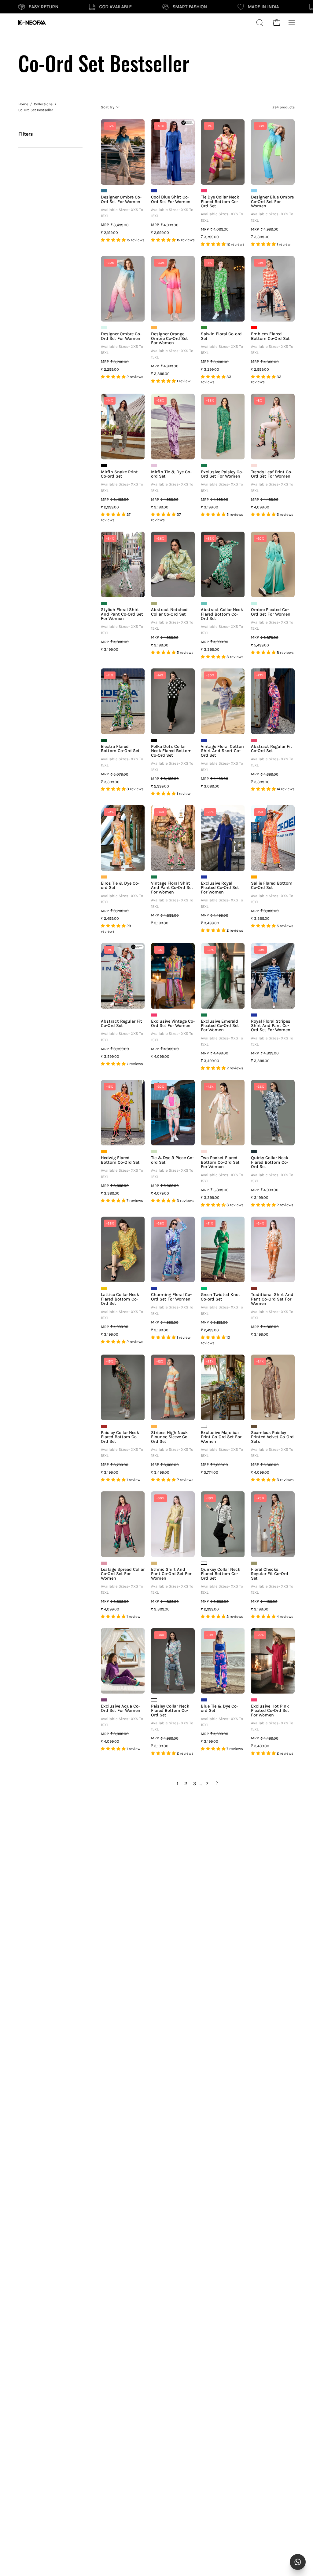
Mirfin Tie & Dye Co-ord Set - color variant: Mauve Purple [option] (154, 466)
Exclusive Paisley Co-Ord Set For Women (222, 474)
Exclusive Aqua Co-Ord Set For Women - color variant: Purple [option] (104, 1700)
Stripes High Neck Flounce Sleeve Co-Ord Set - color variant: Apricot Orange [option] (154, 1426)
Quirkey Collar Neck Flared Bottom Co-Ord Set (221, 1574)
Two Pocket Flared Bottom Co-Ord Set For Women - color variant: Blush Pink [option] (204, 1152)
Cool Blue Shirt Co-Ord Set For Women (171, 200)
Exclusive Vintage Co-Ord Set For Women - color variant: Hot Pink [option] (154, 1015)
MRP (105, 225)
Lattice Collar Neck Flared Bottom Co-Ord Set (120, 1299)
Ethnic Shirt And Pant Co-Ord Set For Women (171, 1574)
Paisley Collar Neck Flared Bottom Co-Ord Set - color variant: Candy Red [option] (104, 1426)
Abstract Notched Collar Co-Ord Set (169, 612)
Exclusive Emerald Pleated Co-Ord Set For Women (220, 1026)
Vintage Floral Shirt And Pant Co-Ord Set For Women (172, 888)
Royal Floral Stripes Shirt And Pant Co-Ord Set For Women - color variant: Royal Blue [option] (254, 1015)
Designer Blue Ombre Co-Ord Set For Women (272, 202)
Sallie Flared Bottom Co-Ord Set (272, 886)
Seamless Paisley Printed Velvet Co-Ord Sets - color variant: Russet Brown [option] (254, 1426)
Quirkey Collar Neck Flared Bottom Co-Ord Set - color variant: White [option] (204, 1563)
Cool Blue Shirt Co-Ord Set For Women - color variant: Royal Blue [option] (154, 191)
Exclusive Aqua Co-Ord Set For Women (121, 1709)
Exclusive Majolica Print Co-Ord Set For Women (221, 1437)
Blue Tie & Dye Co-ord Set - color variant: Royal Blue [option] (204, 1700)
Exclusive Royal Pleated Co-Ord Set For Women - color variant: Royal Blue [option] (204, 877)
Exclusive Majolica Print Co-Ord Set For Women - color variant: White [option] (204, 1426)
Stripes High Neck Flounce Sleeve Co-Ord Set (170, 1437)
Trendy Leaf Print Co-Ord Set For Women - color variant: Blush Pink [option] (254, 466)
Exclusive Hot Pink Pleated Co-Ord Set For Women (270, 1711)
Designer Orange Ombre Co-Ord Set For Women (169, 338)
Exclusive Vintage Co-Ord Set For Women (173, 1024)
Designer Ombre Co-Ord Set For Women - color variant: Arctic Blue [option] (104, 328)
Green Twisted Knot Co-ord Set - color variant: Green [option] (204, 1288)
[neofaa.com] (32, 23)
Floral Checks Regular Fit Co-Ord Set (270, 1574)
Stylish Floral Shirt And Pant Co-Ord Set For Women (122, 614)
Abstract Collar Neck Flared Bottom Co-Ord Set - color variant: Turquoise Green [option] (204, 603)
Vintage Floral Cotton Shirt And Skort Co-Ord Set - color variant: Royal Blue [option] (204, 740)
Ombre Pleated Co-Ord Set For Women (271, 612)
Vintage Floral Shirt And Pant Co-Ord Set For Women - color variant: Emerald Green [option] (154, 877)
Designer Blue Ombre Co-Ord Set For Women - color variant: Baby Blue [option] (254, 191)
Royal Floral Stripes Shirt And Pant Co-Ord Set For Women (271, 1026)
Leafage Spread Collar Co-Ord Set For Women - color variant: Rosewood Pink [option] (104, 1563)
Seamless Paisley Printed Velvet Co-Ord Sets (272, 1437)
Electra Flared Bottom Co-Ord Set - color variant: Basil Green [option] (104, 740)
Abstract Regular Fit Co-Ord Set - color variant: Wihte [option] (104, 1015)
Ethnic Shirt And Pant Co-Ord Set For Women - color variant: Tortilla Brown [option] (154, 1563)
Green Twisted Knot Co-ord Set (221, 1297)
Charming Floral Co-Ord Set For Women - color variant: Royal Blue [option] (154, 1288)
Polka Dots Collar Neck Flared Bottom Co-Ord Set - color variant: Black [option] (154, 740)
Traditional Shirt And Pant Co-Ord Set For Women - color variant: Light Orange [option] (254, 1288)
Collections (43, 104)
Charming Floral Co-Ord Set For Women (171, 1297)
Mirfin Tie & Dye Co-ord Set (171, 474)
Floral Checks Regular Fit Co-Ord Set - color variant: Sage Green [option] (254, 1563)
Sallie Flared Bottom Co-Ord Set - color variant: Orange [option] (254, 877)
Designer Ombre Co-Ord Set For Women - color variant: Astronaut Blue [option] (104, 191)
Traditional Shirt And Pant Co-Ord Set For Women (272, 1299)
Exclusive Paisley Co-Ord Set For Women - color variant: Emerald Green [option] (204, 466)
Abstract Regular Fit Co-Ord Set (272, 749)
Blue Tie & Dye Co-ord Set (219, 1709)
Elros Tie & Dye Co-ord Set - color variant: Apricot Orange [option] (104, 877)
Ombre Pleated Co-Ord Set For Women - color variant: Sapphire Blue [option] (254, 603)
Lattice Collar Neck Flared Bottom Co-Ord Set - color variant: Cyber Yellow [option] (104, 1288)
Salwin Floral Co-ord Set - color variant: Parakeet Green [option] (204, 328)
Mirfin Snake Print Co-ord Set (119, 474)
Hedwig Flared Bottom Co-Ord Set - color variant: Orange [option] (104, 1152)
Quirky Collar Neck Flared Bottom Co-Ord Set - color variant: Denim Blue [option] (254, 1152)
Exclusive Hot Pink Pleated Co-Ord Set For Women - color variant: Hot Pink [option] (254, 1700)
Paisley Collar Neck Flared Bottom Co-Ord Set (120, 1437)
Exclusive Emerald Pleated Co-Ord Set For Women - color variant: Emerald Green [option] (204, 1015)
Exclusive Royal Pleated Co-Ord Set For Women (220, 888)
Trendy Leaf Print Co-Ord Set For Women (272, 474)
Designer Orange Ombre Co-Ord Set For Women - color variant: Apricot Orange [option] (154, 328)
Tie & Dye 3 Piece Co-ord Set (172, 1160)
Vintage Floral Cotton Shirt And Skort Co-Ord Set (222, 751)
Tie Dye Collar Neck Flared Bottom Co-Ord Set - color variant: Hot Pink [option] (204, 191)
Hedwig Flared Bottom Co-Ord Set (120, 1160)
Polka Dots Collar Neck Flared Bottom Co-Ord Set (171, 751)
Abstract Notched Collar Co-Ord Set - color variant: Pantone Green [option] (154, 603)
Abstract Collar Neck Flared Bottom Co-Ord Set (222, 614)
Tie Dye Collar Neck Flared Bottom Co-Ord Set (220, 202)
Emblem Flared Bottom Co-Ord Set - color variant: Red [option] (254, 328)
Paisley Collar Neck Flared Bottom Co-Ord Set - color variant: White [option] (154, 1700)
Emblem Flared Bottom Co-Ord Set (270, 336)
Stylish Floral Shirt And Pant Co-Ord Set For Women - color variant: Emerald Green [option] (104, 603)
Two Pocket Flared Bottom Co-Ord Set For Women (220, 1162)
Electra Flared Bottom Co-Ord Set (120, 749)
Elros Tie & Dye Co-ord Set (120, 886)
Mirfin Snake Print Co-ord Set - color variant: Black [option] (104, 466)
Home (23, 104)
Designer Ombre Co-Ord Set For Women (121, 200)
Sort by (108, 107)
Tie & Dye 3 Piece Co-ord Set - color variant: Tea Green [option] (154, 1152)
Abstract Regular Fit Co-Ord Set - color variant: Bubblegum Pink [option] (254, 740)
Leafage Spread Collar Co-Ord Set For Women (123, 1574)
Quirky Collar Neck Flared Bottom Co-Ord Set (270, 1162)
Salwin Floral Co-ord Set (221, 336)
